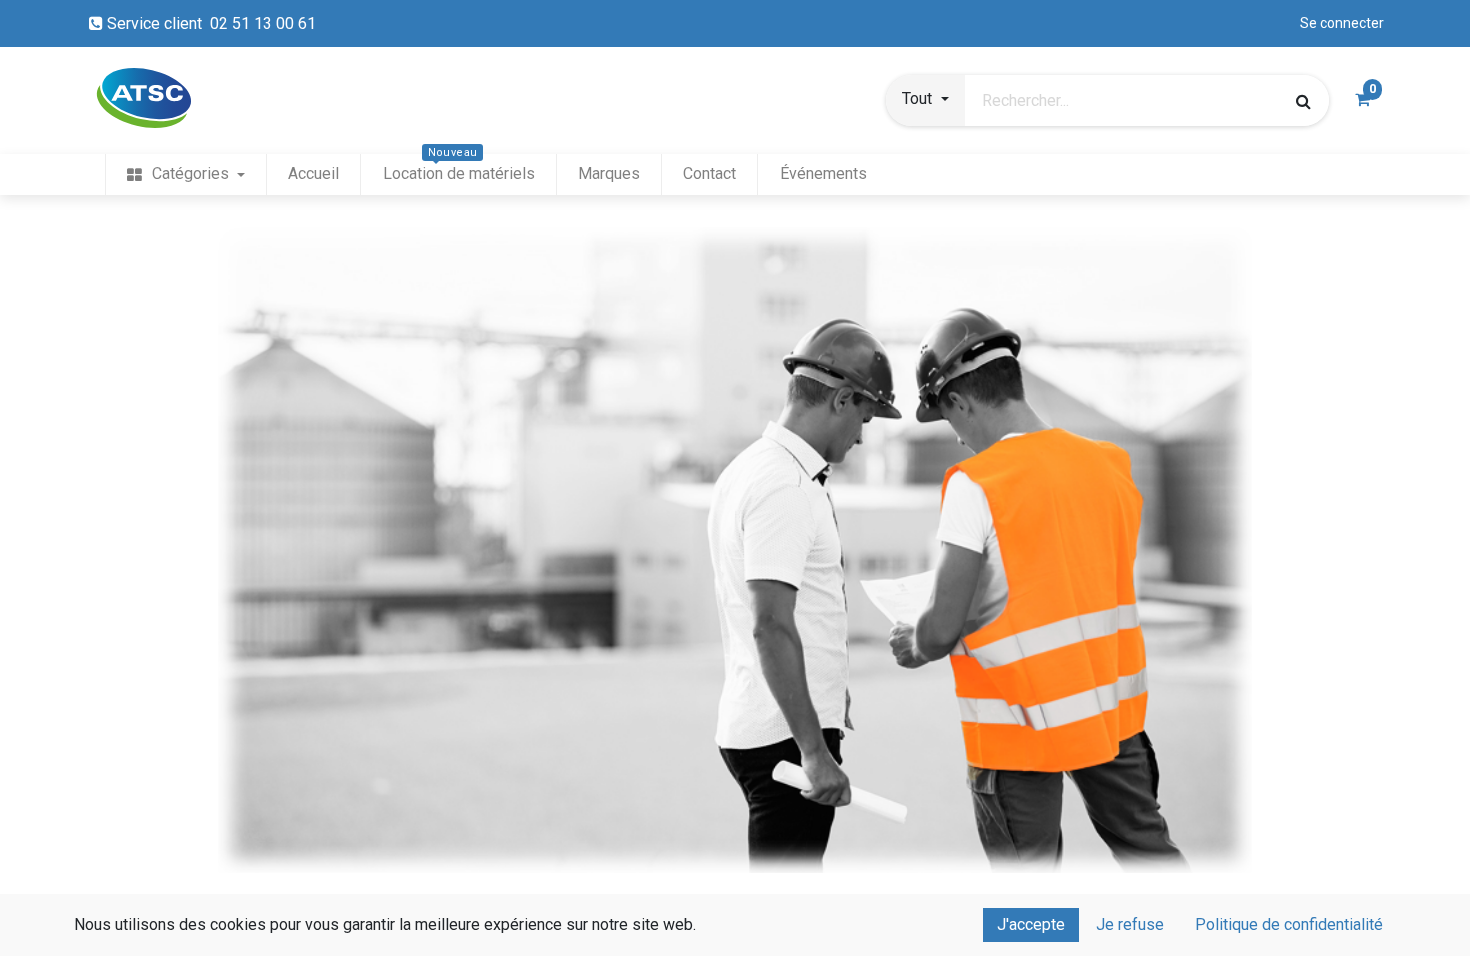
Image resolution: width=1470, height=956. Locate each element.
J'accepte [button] (1031, 924)
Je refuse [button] (1130, 924)
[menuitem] (186, 174)
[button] (925, 101)
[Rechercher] (1303, 101)
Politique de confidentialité (1289, 924)
